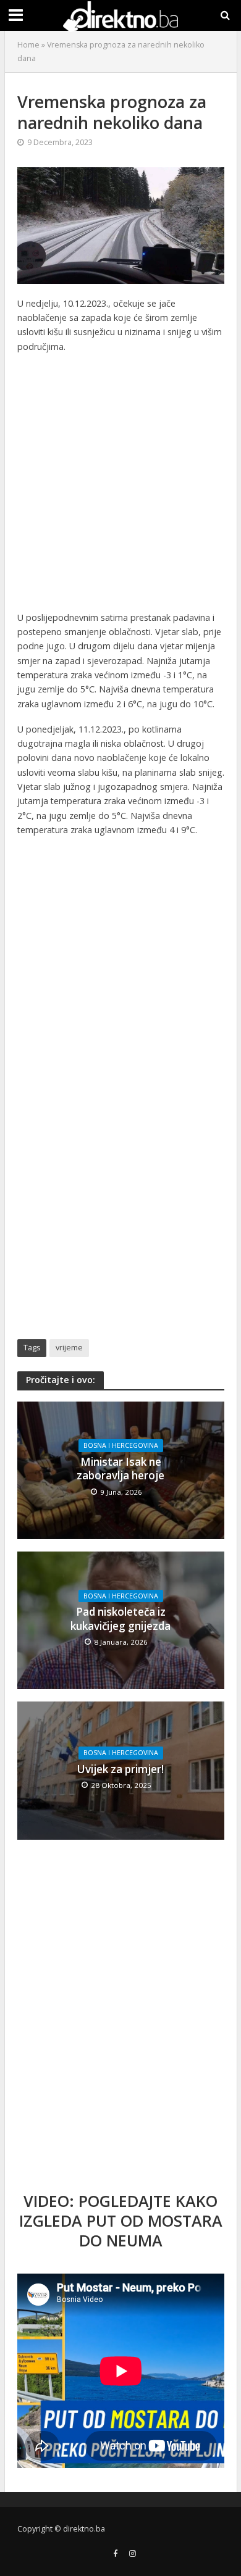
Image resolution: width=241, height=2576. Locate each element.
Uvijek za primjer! (120, 1769)
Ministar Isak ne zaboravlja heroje (120, 1469)
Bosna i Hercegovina (121, 1445)
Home (28, 45)
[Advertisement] (120, 485)
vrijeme (69, 1348)
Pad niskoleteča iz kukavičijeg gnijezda (120, 1619)
